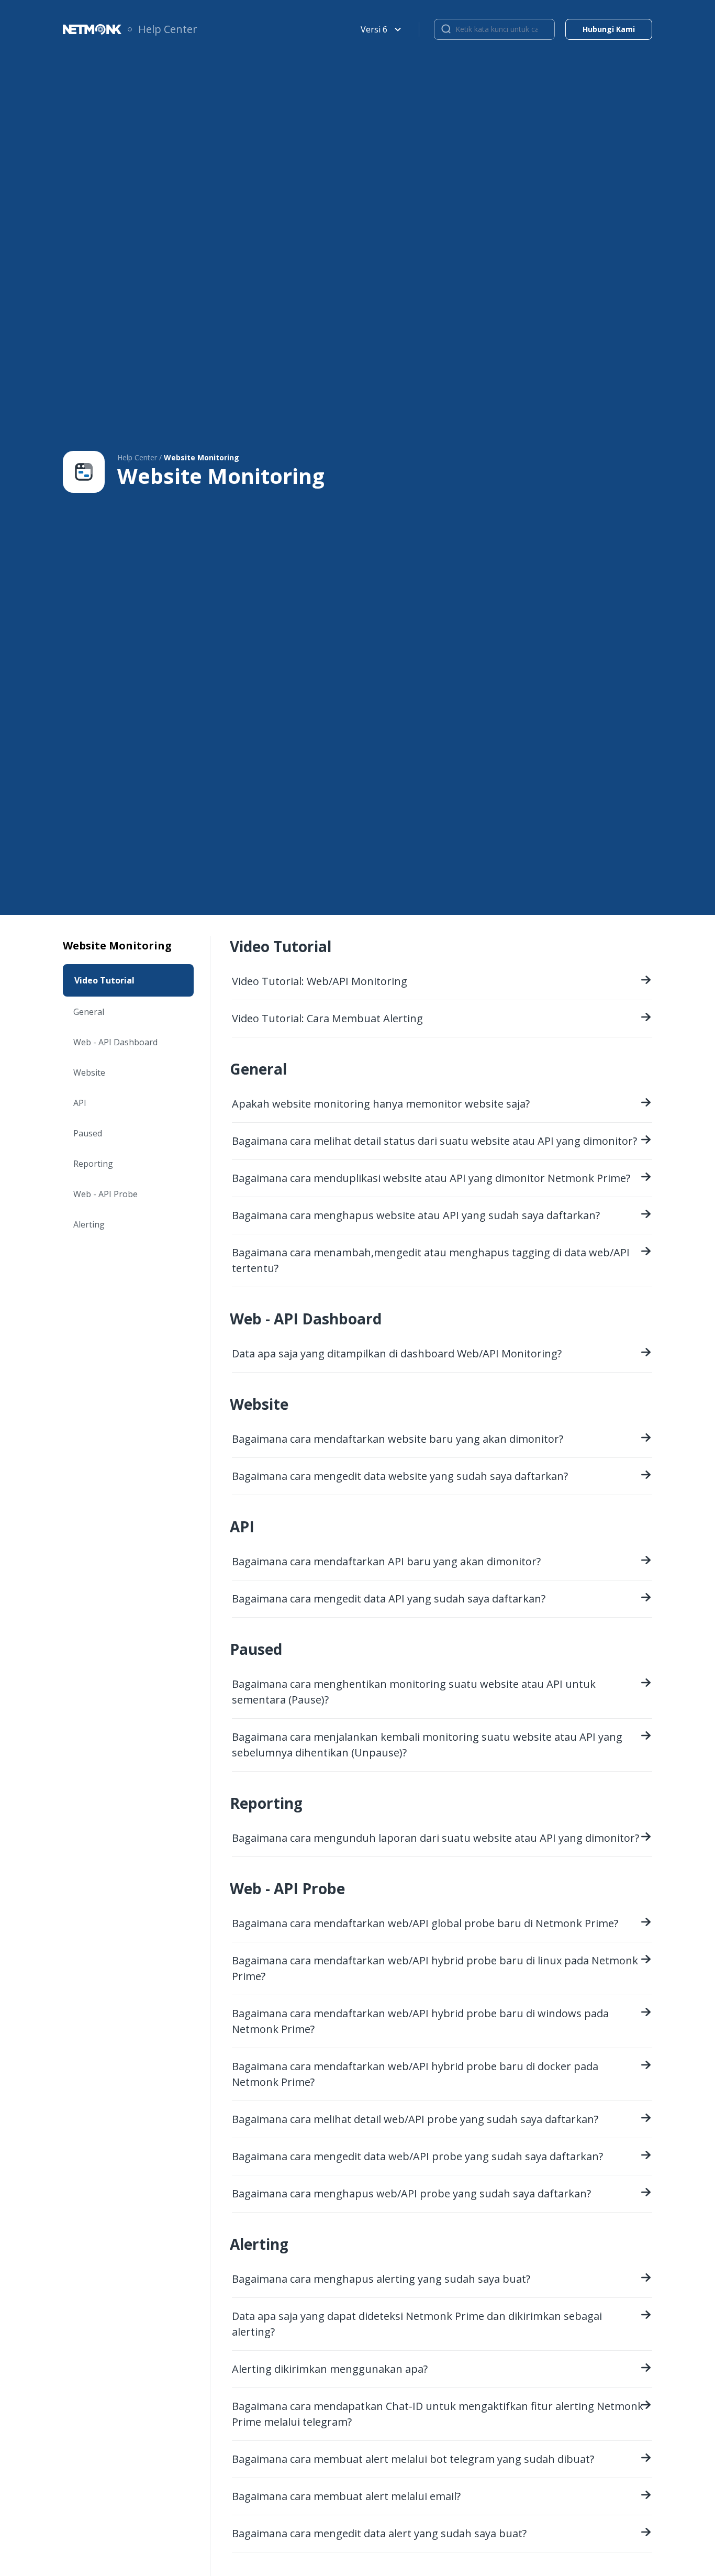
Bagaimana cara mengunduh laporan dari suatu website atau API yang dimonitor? (435, 1838)
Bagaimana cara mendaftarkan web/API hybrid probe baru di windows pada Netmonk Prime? (420, 2021)
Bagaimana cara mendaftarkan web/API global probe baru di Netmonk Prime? (425, 1923)
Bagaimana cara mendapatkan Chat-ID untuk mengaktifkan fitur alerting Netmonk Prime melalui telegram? (438, 2414)
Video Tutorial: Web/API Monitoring (320, 981)
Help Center (168, 29)
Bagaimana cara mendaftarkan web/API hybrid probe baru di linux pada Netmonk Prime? (435, 1968)
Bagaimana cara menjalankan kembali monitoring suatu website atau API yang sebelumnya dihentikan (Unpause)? (427, 1745)
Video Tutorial (104, 980)
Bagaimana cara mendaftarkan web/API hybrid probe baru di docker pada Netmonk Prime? (415, 2074)
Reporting (93, 1164)
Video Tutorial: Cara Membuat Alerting (327, 1018)
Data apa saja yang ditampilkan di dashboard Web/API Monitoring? (397, 1353)
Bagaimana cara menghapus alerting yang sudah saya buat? (381, 2279)
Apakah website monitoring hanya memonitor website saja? (381, 1104)
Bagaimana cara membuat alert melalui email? (346, 2496)
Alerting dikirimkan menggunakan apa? (330, 2369)
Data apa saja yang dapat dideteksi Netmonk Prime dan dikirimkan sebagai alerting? (417, 2324)
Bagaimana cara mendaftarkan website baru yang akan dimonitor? (398, 1439)
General (89, 1012)
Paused (88, 1133)
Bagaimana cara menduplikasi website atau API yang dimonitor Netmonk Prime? (431, 1178)
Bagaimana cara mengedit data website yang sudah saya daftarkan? (400, 1476)
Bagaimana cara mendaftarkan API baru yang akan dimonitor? (386, 1561)
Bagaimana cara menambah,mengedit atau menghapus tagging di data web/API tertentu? (431, 1260)
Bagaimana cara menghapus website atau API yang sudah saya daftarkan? (416, 1215)
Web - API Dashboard (115, 1042)
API (80, 1103)
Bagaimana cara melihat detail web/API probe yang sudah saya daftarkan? (415, 2119)
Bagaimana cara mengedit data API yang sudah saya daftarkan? (389, 1599)
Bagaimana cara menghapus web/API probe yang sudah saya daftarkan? (411, 2193)
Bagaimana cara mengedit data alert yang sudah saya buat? (379, 2533)
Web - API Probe (105, 1194)
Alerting (89, 1224)
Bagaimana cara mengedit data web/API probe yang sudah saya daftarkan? (417, 2156)
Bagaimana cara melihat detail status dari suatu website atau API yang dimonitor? (434, 1141)
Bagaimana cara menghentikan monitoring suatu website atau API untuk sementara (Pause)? (414, 1692)
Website (89, 1073)
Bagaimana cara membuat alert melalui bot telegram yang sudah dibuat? (413, 2459)
